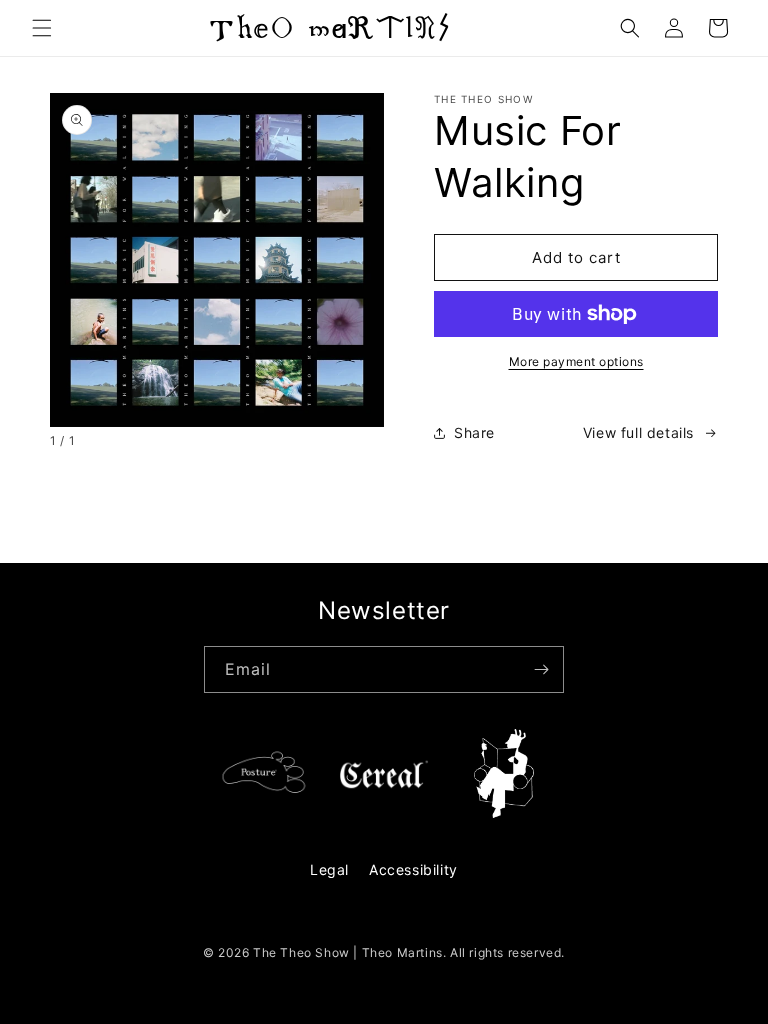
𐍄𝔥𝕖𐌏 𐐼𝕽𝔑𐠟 (329, 28)
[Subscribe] (541, 669)
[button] (42, 28)
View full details (638, 432)
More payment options (576, 361)
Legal (329, 869)
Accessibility (413, 869)
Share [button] (474, 432)
